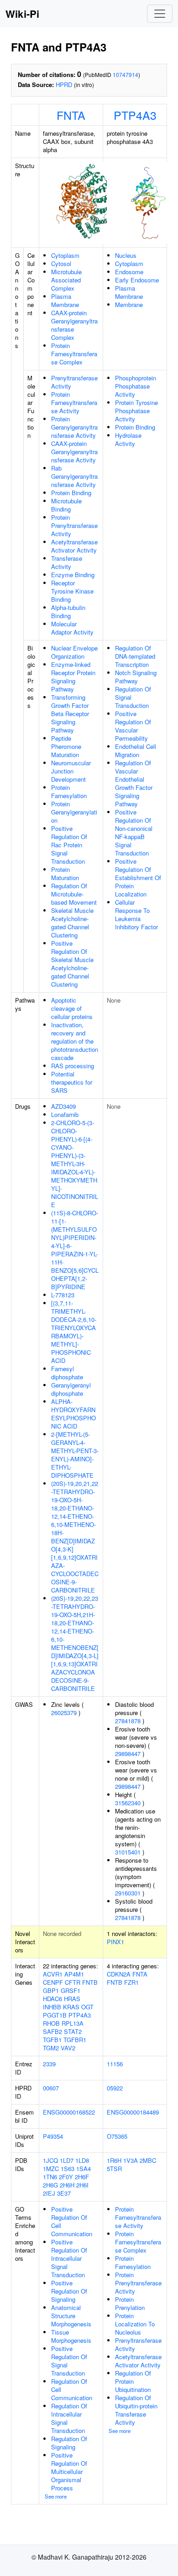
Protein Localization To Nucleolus (135, 2324)
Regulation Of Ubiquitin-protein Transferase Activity (136, 2410)
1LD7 (67, 2160)
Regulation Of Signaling (69, 2443)
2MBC (148, 2160)
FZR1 (131, 1982)
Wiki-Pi (22, 14)
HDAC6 (52, 1999)
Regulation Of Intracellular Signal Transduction (69, 2418)
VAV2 (68, 2048)
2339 (49, 2064)
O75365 (117, 2136)
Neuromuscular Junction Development (71, 771)
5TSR (114, 2169)
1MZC (51, 2169)
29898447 (128, 1754)
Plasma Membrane (65, 300)
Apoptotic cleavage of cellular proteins (72, 1008)
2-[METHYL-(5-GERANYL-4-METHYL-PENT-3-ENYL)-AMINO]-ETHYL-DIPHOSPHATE (75, 1455)
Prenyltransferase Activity (74, 382)
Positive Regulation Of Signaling (69, 2291)
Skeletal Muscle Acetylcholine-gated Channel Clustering (72, 923)
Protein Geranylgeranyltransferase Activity (74, 427)
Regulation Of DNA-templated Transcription (135, 656)
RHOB (51, 2023)
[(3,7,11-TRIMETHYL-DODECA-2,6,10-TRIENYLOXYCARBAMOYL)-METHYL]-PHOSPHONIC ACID (74, 1332)
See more (56, 2496)
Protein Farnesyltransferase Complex (74, 354)
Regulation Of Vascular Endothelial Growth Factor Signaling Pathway (134, 783)
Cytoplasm (65, 255)
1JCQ (50, 2160)
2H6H (67, 2185)
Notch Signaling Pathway (136, 677)
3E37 (64, 2193)
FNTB (90, 1982)
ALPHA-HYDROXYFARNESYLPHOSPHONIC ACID (73, 1414)
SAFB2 (52, 2031)
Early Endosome (137, 280)
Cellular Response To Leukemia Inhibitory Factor (136, 914)
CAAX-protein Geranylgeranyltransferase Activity (74, 452)
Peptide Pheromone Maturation (66, 746)
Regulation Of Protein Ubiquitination (133, 2381)
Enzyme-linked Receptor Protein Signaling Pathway (73, 677)
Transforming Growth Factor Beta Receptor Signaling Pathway (70, 714)
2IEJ (49, 2193)
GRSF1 (71, 1990)
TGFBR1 (75, 2040)
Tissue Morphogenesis (71, 2336)
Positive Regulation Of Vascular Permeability (133, 726)
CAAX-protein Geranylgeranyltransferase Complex (74, 325)
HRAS (72, 1999)
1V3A (131, 2160)
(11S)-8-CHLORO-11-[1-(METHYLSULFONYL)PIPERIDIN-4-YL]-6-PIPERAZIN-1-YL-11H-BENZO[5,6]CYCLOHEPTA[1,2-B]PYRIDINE (75, 1250)
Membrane (129, 305)
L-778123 (63, 1295)
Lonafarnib (65, 1114)
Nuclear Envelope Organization (74, 652)
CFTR (73, 1982)
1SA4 (84, 2169)
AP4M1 (74, 1974)
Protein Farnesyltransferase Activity (74, 402)
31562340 (128, 1803)
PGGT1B (55, 2015)
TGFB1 (52, 2040)
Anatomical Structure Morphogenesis (71, 2316)
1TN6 (50, 2177)
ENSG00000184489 (133, 2112)
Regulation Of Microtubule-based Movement (74, 894)
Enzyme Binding (73, 575)
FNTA (71, 115)
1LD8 (82, 2160)
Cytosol (61, 264)
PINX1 (115, 1942)
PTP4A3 (135, 115)
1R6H (114, 2160)
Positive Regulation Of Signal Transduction (69, 2361)
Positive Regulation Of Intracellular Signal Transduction (69, 2258)
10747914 (126, 74)
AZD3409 (63, 1106)
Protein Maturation (65, 873)
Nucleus (126, 255)
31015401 (128, 1852)
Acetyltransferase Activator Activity (74, 546)
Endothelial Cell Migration (136, 750)
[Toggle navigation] (160, 14)
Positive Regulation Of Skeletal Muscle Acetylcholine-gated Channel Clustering (72, 964)
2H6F (82, 2177)
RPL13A (73, 2023)
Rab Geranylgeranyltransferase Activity (74, 476)
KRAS (71, 2007)
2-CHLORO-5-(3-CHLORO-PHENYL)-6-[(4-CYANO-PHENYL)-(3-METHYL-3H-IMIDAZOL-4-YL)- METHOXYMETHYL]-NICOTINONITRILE (75, 1164)
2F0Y (66, 2177)
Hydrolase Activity (128, 439)
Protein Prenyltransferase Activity (74, 525)
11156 (115, 2064)
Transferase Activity (67, 562)
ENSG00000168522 (69, 2112)
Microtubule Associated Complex (66, 280)
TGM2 (51, 2048)
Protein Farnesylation (69, 791)
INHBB (52, 2007)
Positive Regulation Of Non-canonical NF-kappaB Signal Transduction (134, 832)
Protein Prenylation (130, 2303)
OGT (87, 2007)
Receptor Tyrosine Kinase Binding (72, 591)
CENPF (53, 1982)
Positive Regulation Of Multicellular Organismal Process (69, 2471)
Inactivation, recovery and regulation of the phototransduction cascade (75, 1041)
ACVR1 (53, 1974)
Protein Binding (71, 493)
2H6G (50, 2185)
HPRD (64, 85)
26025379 (64, 1713)
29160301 (128, 1893)
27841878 (128, 1721)
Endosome (129, 272)
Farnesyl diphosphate (67, 1373)
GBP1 (51, 1990)
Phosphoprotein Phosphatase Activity (136, 386)
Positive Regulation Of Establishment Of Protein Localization (138, 878)
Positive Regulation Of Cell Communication (72, 2221)
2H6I (82, 2185)
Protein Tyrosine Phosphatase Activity (136, 411)
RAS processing (73, 1066)
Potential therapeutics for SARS (72, 1082)
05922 (115, 2088)
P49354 (53, 2136)
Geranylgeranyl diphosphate (71, 1389)
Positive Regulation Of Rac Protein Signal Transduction (69, 845)
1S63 (68, 2169)
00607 (51, 2088)
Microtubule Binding (66, 505)
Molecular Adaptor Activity (72, 628)
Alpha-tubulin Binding (68, 612)
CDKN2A (119, 1974)
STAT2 (73, 2031)
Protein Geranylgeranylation (74, 812)
